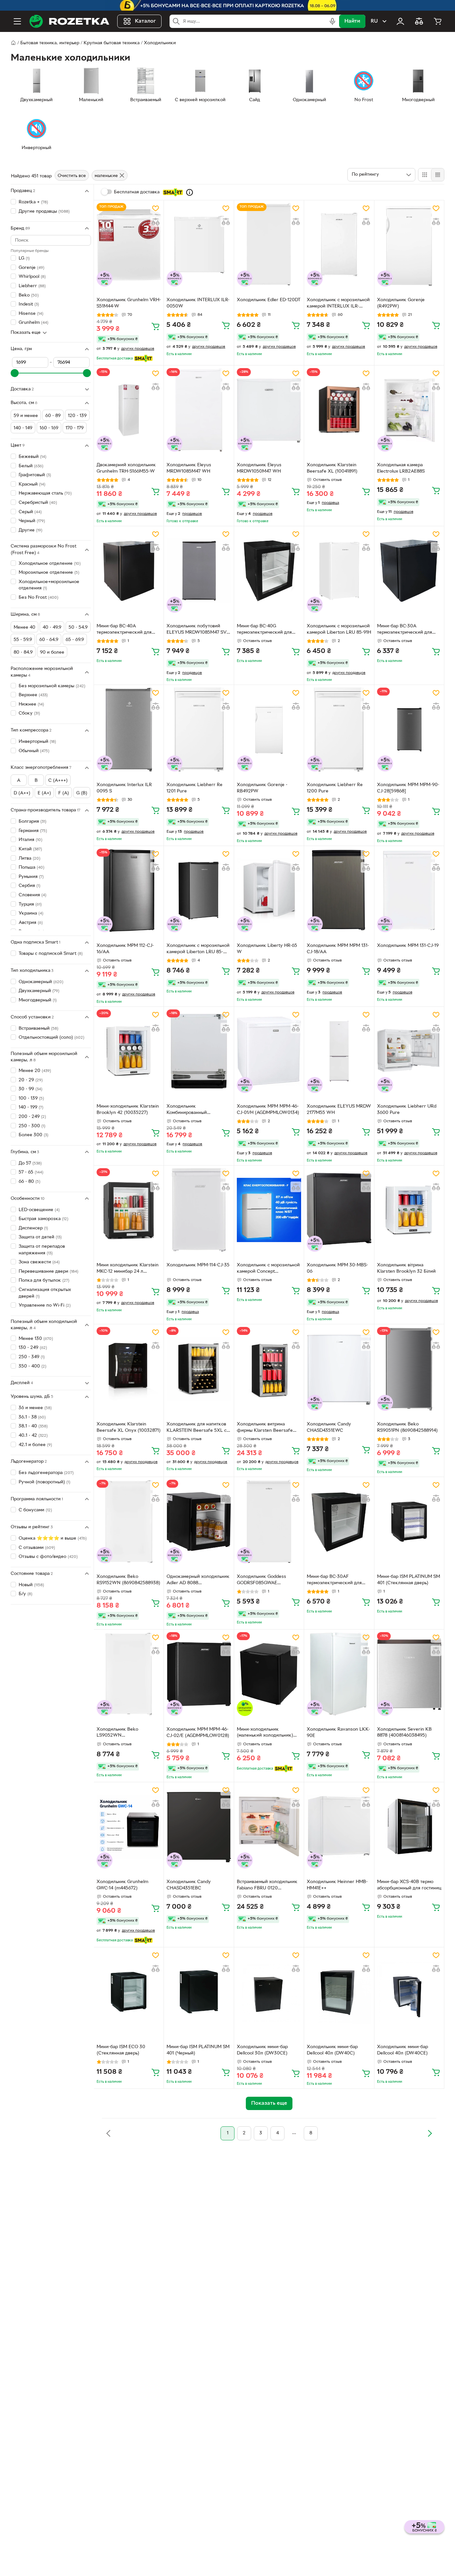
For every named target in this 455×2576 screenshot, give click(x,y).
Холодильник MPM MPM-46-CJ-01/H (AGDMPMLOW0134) (268, 1110)
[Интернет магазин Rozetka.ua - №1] (69, 21)
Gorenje (31, 267)
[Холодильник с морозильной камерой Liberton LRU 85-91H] (339, 571)
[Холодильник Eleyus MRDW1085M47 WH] (199, 410)
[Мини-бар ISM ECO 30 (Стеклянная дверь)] (129, 1992)
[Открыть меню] (17, 21)
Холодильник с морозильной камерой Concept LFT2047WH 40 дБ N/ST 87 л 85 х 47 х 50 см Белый (268, 1269)
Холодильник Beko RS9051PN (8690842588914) (407, 1427)
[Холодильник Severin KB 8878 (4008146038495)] (409, 1674)
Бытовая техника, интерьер (50, 43)
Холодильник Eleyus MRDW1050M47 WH (259, 468)
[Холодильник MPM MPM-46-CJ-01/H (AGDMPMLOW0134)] (269, 1051)
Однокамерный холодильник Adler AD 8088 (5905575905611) (198, 1581)
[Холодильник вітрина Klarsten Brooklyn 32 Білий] (409, 1210)
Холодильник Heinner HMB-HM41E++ (337, 1885)
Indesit (29, 304)
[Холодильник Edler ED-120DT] (269, 245)
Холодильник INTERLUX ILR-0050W (198, 303)
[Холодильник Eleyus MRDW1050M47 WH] (269, 410)
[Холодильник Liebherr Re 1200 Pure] (339, 729)
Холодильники (160, 43)
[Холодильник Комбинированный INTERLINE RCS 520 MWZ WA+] (199, 1051)
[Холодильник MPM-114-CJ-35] (199, 1210)
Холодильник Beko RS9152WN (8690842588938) (128, 1580)
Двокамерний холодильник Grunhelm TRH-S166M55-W (126, 468)
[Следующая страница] (430, 2133)
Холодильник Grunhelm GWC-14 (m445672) (122, 1885)
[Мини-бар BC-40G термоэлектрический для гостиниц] (269, 571)
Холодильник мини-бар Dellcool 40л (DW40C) (332, 2050)
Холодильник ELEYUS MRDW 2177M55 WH (339, 1110)
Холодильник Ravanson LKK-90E (338, 1733)
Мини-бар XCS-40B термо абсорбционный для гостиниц (409, 1885)
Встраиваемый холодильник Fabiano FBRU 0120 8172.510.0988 (267, 1886)
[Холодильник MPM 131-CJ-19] (409, 890)
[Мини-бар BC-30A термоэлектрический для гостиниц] (409, 571)
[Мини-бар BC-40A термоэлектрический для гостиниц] (129, 571)
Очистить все (72, 176)
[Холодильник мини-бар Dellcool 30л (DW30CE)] (269, 1992)
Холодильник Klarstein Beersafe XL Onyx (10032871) (129, 1427)
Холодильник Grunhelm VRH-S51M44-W (129, 303)
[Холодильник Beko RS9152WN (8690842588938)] (129, 1521)
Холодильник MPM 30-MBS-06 (337, 1268)
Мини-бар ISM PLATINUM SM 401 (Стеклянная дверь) (409, 1580)
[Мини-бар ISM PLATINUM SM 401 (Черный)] (199, 1992)
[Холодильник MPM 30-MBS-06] (339, 1210)
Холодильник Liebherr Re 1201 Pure (195, 788)
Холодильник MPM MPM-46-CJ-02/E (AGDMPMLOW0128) (198, 1733)
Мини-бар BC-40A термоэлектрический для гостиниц (124, 630)
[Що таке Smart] (190, 192)
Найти (352, 21)
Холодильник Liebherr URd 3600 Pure (407, 1110)
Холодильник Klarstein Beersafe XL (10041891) (332, 468)
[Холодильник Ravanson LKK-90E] (339, 1674)
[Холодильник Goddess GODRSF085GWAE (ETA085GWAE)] (269, 1521)
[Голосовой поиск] (332, 21)
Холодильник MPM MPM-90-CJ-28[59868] (408, 788)
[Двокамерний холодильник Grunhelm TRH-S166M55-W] (129, 410)
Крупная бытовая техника (112, 43)
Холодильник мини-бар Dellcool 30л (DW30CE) (262, 2050)
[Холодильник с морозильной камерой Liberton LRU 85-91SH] (199, 890)
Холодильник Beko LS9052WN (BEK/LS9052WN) (117, 1733)
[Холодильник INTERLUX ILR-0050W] (199, 245)
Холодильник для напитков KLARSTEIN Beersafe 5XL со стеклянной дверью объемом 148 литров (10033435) (198, 1428)
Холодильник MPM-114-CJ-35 (198, 1265)
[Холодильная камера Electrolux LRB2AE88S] (409, 410)
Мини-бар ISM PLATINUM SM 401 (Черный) (198, 2050)
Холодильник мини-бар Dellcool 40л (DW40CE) (403, 2050)
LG (24, 258)
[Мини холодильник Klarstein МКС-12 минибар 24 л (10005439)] (129, 1210)
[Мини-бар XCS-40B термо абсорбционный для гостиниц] (409, 1827)
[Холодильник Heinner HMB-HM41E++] (339, 1827)
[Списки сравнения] (419, 21)
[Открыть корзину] (438, 21)
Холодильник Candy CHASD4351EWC (329, 1427)
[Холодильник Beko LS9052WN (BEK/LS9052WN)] (129, 1674)
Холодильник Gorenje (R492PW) (401, 303)
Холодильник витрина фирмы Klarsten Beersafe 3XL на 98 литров (265, 1428)
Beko (29, 295)
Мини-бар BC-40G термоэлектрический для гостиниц (264, 630)
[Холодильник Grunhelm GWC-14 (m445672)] (129, 1827)
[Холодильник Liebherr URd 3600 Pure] (409, 1051)
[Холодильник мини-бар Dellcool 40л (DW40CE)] (409, 1992)
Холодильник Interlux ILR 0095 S (124, 788)
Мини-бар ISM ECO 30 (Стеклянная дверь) (121, 2050)
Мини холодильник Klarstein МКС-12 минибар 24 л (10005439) (128, 1269)
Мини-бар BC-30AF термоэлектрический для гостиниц (334, 1581)
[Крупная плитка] (425, 175)
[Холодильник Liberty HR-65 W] (269, 890)
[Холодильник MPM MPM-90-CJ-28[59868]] (409, 729)
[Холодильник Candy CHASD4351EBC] (199, 1827)
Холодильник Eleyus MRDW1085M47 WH (189, 468)
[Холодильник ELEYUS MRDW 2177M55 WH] (339, 1051)
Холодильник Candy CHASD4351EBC (189, 1885)
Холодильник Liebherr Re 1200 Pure (335, 788)
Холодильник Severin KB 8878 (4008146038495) (404, 1733)
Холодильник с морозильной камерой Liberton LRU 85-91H (339, 629)
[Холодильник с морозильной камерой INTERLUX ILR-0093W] (339, 245)
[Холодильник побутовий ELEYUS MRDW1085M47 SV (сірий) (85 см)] (199, 571)
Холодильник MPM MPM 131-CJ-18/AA (338, 949)
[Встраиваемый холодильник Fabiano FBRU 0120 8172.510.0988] (269, 1827)
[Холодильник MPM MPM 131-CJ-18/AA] (339, 890)
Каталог (145, 21)
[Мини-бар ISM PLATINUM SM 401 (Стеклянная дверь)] (409, 1521)
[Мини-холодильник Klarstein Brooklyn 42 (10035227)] (129, 1051)
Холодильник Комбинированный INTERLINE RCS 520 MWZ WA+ (195, 1110)
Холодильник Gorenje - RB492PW (262, 788)
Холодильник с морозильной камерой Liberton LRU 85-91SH (198, 950)
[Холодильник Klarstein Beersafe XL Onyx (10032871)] (129, 1369)
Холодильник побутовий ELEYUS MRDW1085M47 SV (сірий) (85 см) (197, 630)
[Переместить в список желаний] (156, 208)
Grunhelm (33, 323)
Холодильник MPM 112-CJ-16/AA (125, 949)
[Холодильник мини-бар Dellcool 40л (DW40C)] (339, 1992)
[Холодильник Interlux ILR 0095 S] (129, 729)
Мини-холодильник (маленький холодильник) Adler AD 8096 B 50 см (265, 1733)
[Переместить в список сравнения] (156, 222)
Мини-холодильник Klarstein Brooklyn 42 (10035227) (128, 1110)
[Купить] (156, 326)
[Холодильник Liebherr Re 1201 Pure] (199, 729)
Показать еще (26, 333)
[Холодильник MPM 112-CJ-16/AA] (129, 890)
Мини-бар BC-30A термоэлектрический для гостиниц (405, 630)
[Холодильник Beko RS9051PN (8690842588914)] (409, 1369)
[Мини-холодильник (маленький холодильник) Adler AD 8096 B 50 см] (269, 1674)
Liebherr (32, 286)
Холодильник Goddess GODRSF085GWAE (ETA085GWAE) (261, 1581)
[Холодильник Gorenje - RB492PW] (269, 729)
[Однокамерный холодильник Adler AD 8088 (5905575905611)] (199, 1521)
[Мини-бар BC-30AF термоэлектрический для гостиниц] (339, 1521)
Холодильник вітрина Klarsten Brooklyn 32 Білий (406, 1268)
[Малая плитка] (438, 175)
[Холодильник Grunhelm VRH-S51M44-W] (129, 245)
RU (374, 21)
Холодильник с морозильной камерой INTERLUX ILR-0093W (338, 304)
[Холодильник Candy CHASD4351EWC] (339, 1369)
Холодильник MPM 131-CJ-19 (408, 946)
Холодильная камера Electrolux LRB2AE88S (401, 468)
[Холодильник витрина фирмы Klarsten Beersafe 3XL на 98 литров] (269, 1369)
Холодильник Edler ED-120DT (269, 300)
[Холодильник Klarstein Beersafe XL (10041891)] (339, 410)
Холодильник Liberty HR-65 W (267, 949)
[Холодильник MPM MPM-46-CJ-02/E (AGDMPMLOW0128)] (199, 1674)
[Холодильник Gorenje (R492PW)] (409, 245)
